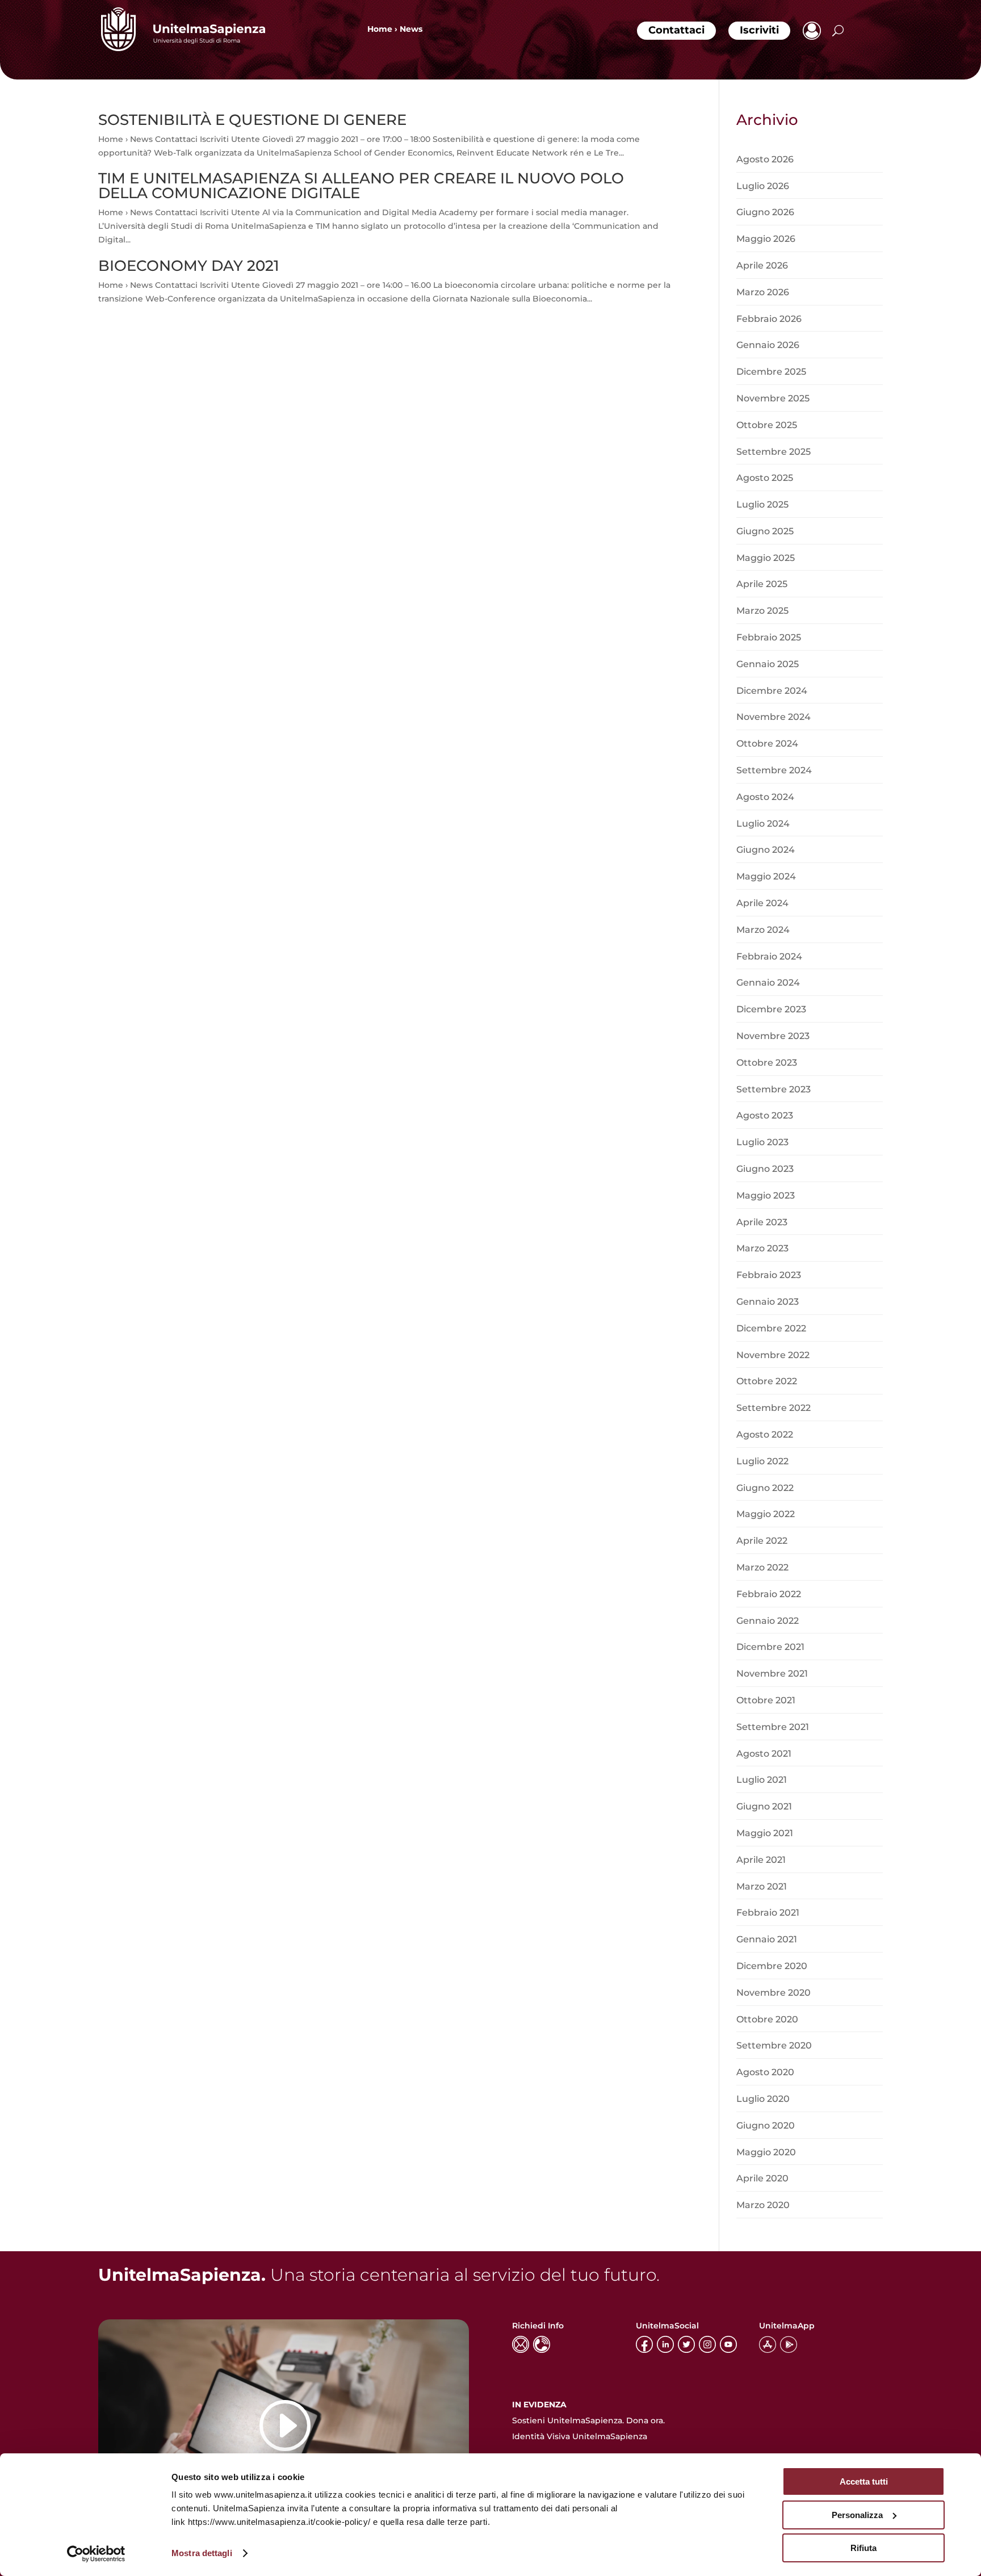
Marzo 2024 (763, 930)
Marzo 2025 (762, 611)
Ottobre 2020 (767, 2019)
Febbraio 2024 (769, 956)
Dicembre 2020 (772, 1966)
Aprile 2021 (761, 1860)
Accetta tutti (864, 2481)
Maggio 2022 (766, 1514)
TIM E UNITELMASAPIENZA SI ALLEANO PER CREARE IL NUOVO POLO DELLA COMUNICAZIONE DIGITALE (361, 186)
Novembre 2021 (772, 1674)
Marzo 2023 (762, 1248)
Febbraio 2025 (769, 637)
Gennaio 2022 (768, 1621)
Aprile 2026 (762, 265)
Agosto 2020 (765, 2072)
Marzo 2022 (762, 1567)
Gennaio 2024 (768, 983)
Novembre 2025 (773, 398)
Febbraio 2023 (769, 1275)
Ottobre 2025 (767, 425)
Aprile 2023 (762, 1222)
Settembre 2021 (773, 1727)
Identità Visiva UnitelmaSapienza (580, 2436)
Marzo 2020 (763, 2205)
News (411, 29)
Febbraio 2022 (769, 1594)
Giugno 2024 (766, 850)
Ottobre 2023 (767, 1063)
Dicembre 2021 (770, 1647)
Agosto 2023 (765, 1115)
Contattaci (676, 30)
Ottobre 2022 (767, 1381)
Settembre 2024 (774, 770)
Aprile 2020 (762, 2178)
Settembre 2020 (774, 2045)
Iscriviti (759, 30)
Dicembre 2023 (771, 1009)
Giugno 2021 (764, 1806)
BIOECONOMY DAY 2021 (189, 266)
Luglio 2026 (763, 186)
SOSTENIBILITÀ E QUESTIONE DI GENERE (252, 120)
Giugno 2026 (765, 212)
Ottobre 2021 (766, 1700)
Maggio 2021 (765, 1833)
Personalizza (857, 2515)
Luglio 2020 (763, 2099)
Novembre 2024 (774, 717)
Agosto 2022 (765, 1434)
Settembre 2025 (774, 452)
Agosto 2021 (764, 1754)
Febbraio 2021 (768, 1913)
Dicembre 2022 (771, 1328)
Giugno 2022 (765, 1488)
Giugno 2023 (765, 1169)
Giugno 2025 (765, 531)
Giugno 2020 (766, 2125)
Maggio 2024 (766, 876)
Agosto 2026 (765, 159)
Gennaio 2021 (767, 1939)
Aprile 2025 (762, 584)
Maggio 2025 (766, 558)
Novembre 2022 (773, 1355)
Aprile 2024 (762, 903)
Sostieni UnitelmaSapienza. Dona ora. (588, 2420)
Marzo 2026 (763, 292)
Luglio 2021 (762, 1780)
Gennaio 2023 (768, 1302)
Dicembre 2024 (772, 691)
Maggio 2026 (766, 239)
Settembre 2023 (774, 1089)
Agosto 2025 (765, 478)
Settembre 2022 (774, 1408)
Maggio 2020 (766, 2152)
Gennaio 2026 (768, 345)
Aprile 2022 (762, 1541)
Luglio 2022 (762, 1461)
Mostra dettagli (202, 2553)
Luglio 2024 (763, 824)
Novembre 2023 (773, 1036)
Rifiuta (863, 2548)
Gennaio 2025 (768, 664)
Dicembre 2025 (771, 372)
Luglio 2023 (762, 1142)
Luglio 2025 (762, 504)
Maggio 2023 (766, 1195)
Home (380, 29)
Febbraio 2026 (769, 319)
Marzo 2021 (762, 1886)
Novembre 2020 (774, 1993)
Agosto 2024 (765, 797)
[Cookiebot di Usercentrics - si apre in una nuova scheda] (96, 2554)
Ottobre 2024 (767, 744)
